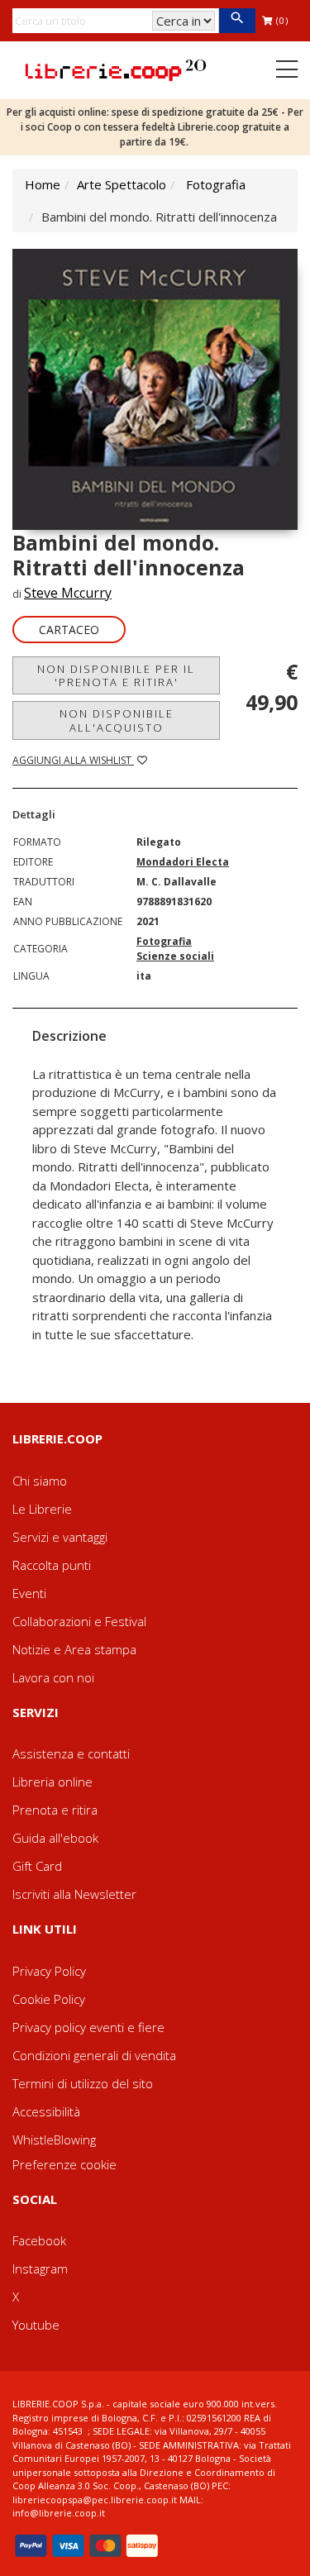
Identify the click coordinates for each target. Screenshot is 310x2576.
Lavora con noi (53, 1677)
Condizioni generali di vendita (94, 2055)
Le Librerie (42, 1509)
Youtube (36, 2325)
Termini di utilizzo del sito (83, 2083)
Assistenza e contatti (71, 1753)
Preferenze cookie (64, 2164)
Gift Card (37, 1866)
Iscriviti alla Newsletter (74, 1894)
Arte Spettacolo (122, 184)
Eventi (29, 1593)
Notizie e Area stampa (74, 1649)
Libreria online (52, 1782)
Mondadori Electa (183, 862)
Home (43, 184)
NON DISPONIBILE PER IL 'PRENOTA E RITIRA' (116, 675)
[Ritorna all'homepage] (116, 69)
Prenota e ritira (55, 1810)
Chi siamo (40, 1481)
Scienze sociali (175, 956)
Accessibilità (46, 2111)
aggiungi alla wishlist (73, 760)
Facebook (39, 2240)
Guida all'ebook (55, 1838)
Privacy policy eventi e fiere (88, 2027)
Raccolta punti (52, 1565)
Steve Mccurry (68, 593)
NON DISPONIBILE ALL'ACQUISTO (117, 720)
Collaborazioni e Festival (79, 1621)
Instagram (40, 2268)
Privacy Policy (49, 1971)
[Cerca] (237, 21)
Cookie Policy (49, 1999)
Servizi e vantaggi (60, 1537)
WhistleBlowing (54, 2140)
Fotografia (216, 184)
